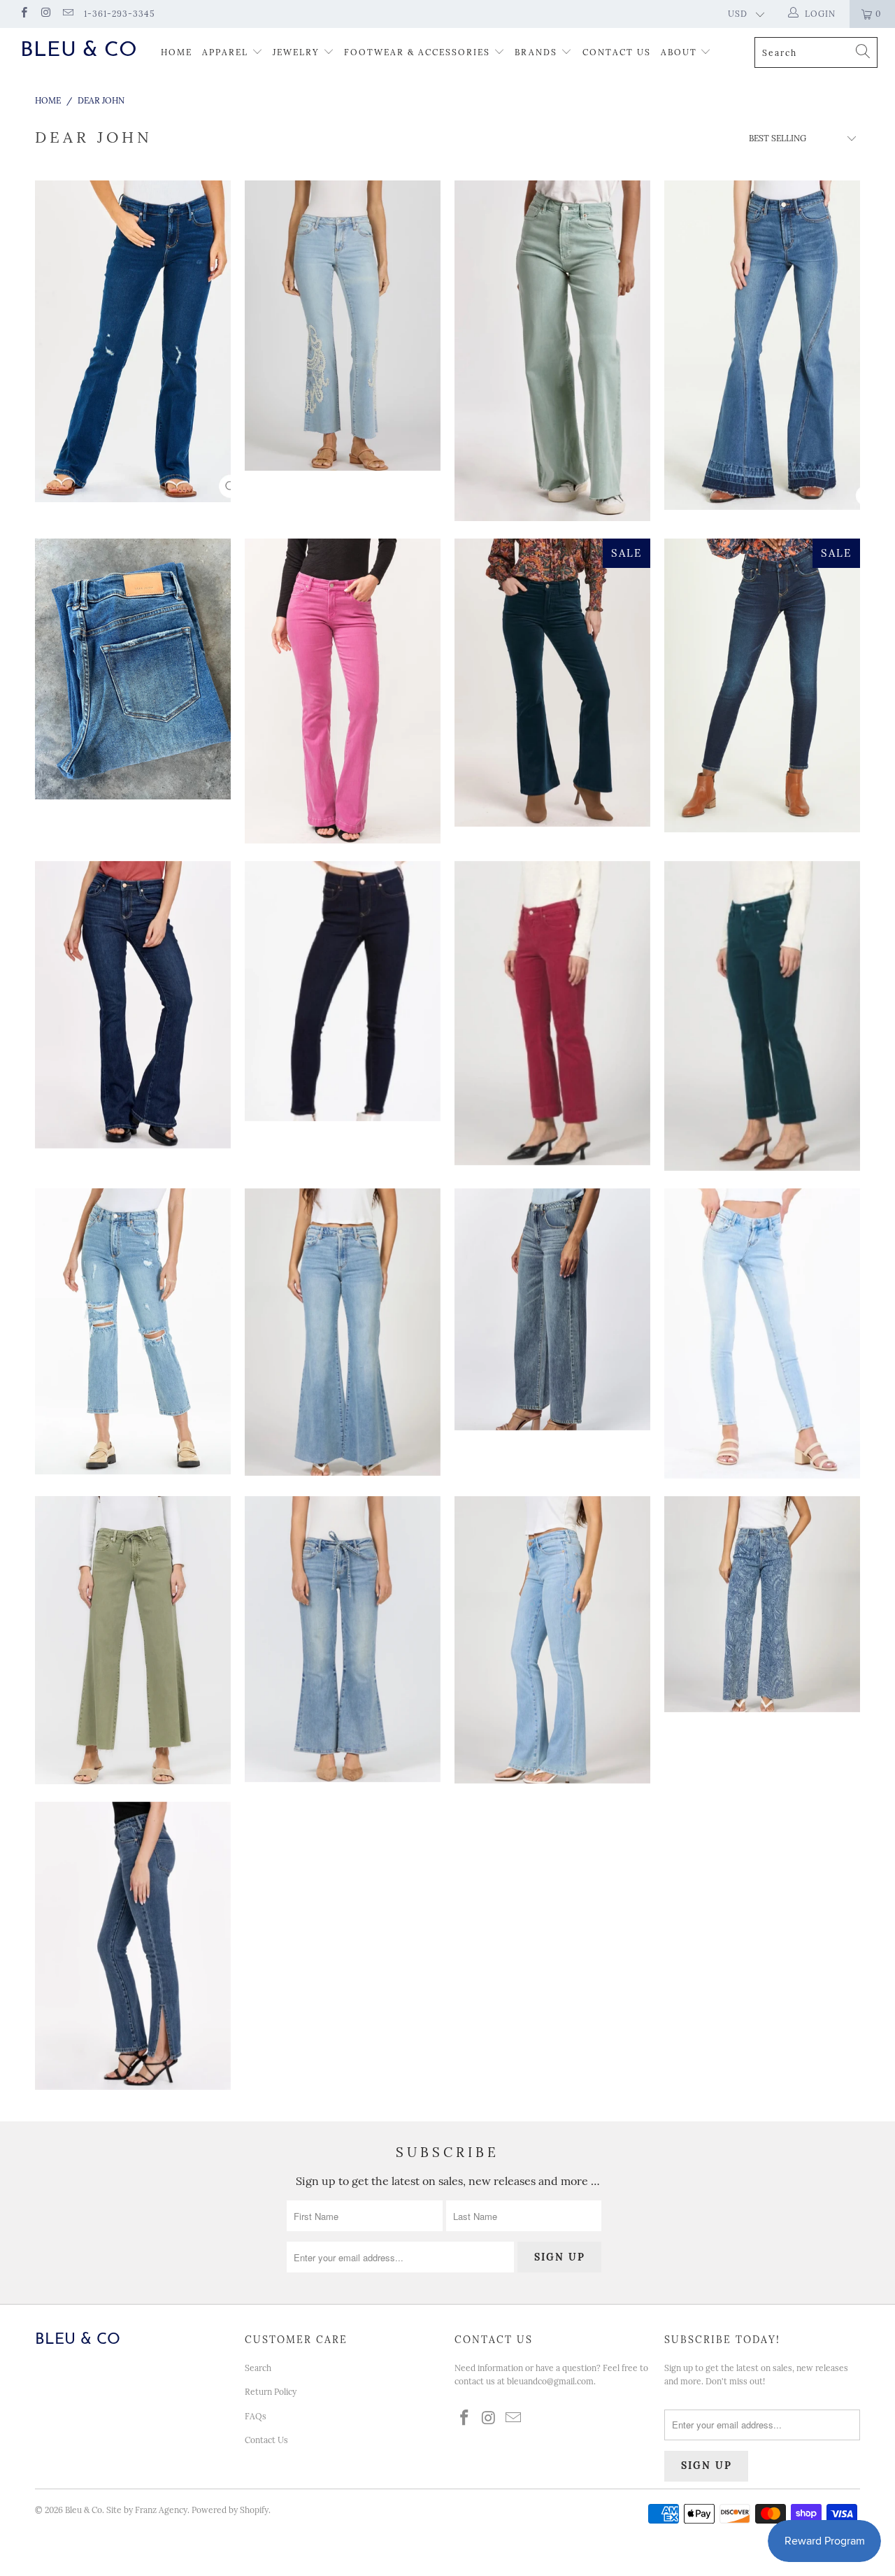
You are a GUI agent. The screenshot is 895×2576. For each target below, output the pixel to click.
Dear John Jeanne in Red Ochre (552, 1013)
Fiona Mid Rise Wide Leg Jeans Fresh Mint (552, 351)
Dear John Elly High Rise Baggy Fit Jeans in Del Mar (552, 1309)
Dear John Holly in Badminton (133, 669)
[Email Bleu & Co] (67, 14)
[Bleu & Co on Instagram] (45, 14)
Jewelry (296, 52)
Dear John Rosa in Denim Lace (343, 326)
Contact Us (617, 52)
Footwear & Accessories (417, 52)
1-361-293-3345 (120, 14)
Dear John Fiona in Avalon (762, 1604)
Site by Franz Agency (147, 2510)
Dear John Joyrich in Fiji (762, 1333)
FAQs (256, 2416)
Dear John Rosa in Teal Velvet (552, 683)
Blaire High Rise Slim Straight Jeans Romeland (133, 1946)
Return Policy (271, 2392)
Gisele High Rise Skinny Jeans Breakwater (343, 991)
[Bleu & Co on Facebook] (23, 14)
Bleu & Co (79, 51)
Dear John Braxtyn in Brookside (133, 341)
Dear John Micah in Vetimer (133, 1640)
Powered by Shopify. (231, 2510)
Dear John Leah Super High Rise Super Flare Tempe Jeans (762, 345)
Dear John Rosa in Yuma (133, 1005)
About (681, 52)
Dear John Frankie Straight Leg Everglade (133, 1331)
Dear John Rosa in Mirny (552, 1640)
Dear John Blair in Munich (762, 685)
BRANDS (536, 52)
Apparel (225, 52)
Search (258, 2368)
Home (177, 52)
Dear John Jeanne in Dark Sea (762, 1016)
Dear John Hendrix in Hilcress (343, 1332)
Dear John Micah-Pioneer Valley (343, 1639)
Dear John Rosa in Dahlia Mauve (343, 691)
